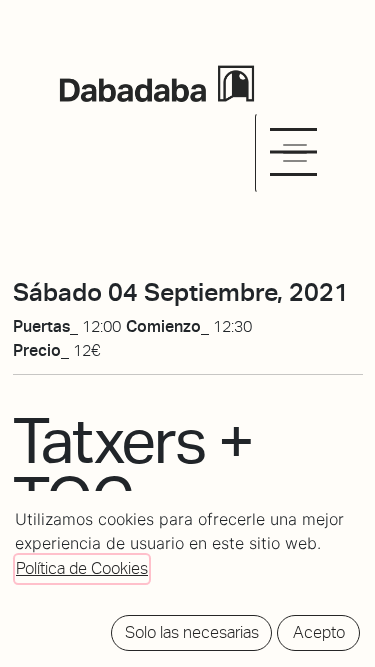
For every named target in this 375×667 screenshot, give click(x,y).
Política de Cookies (82, 568)
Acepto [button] (319, 632)
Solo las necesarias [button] (192, 632)
